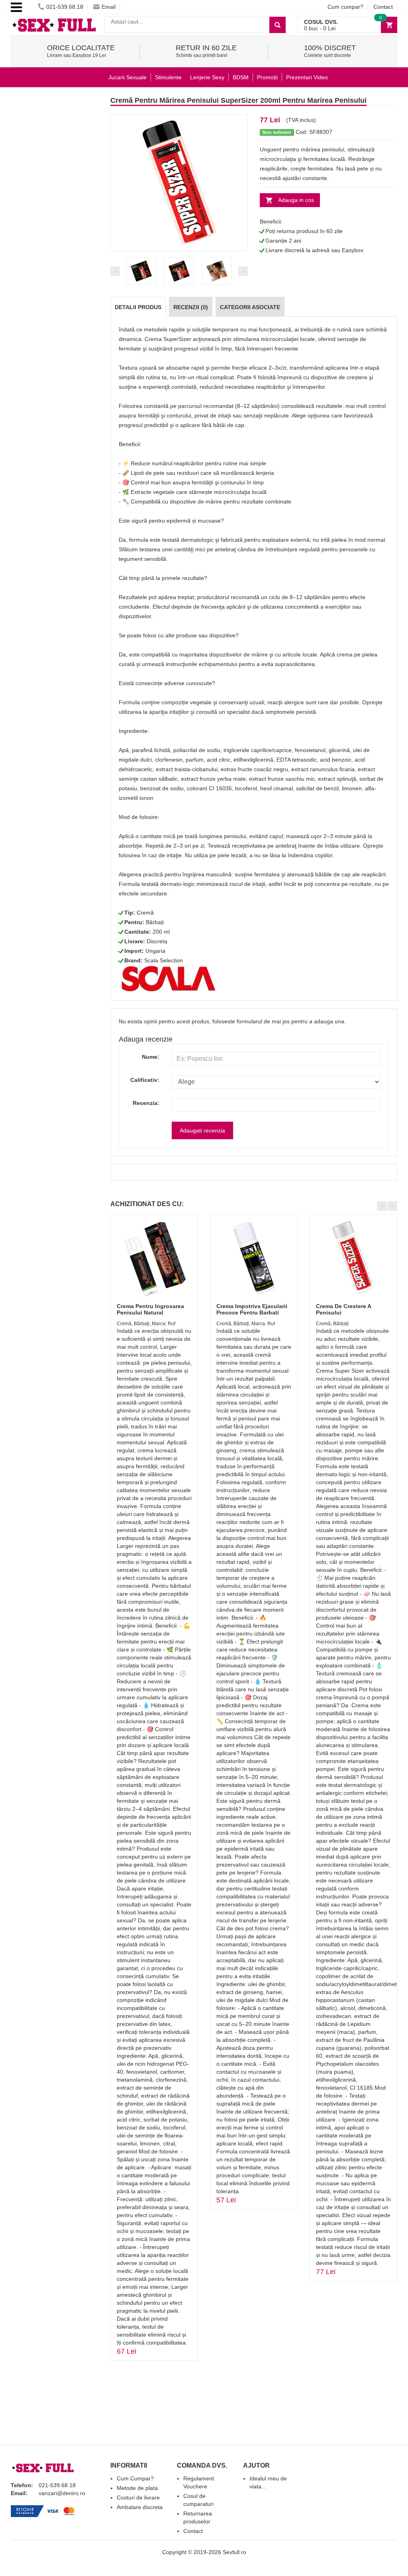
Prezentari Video (307, 77)
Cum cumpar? (345, 7)
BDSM (241, 77)
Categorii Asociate (250, 307)
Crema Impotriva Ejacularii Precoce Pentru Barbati (252, 1309)
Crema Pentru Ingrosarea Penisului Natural (150, 1309)
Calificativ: (145, 1080)
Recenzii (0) (191, 307)
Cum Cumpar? (135, 2478)
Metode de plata (137, 2488)
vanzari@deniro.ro (62, 2493)
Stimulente (168, 77)
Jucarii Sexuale (127, 77)
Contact (383, 7)
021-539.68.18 (65, 7)
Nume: (151, 1057)
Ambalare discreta (140, 2507)
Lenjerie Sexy (207, 77)
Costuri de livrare (138, 2498)
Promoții (267, 77)
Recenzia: (146, 1103)
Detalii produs (138, 307)
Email (109, 7)
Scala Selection (164, 960)
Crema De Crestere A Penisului (343, 1309)
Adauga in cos (296, 200)
